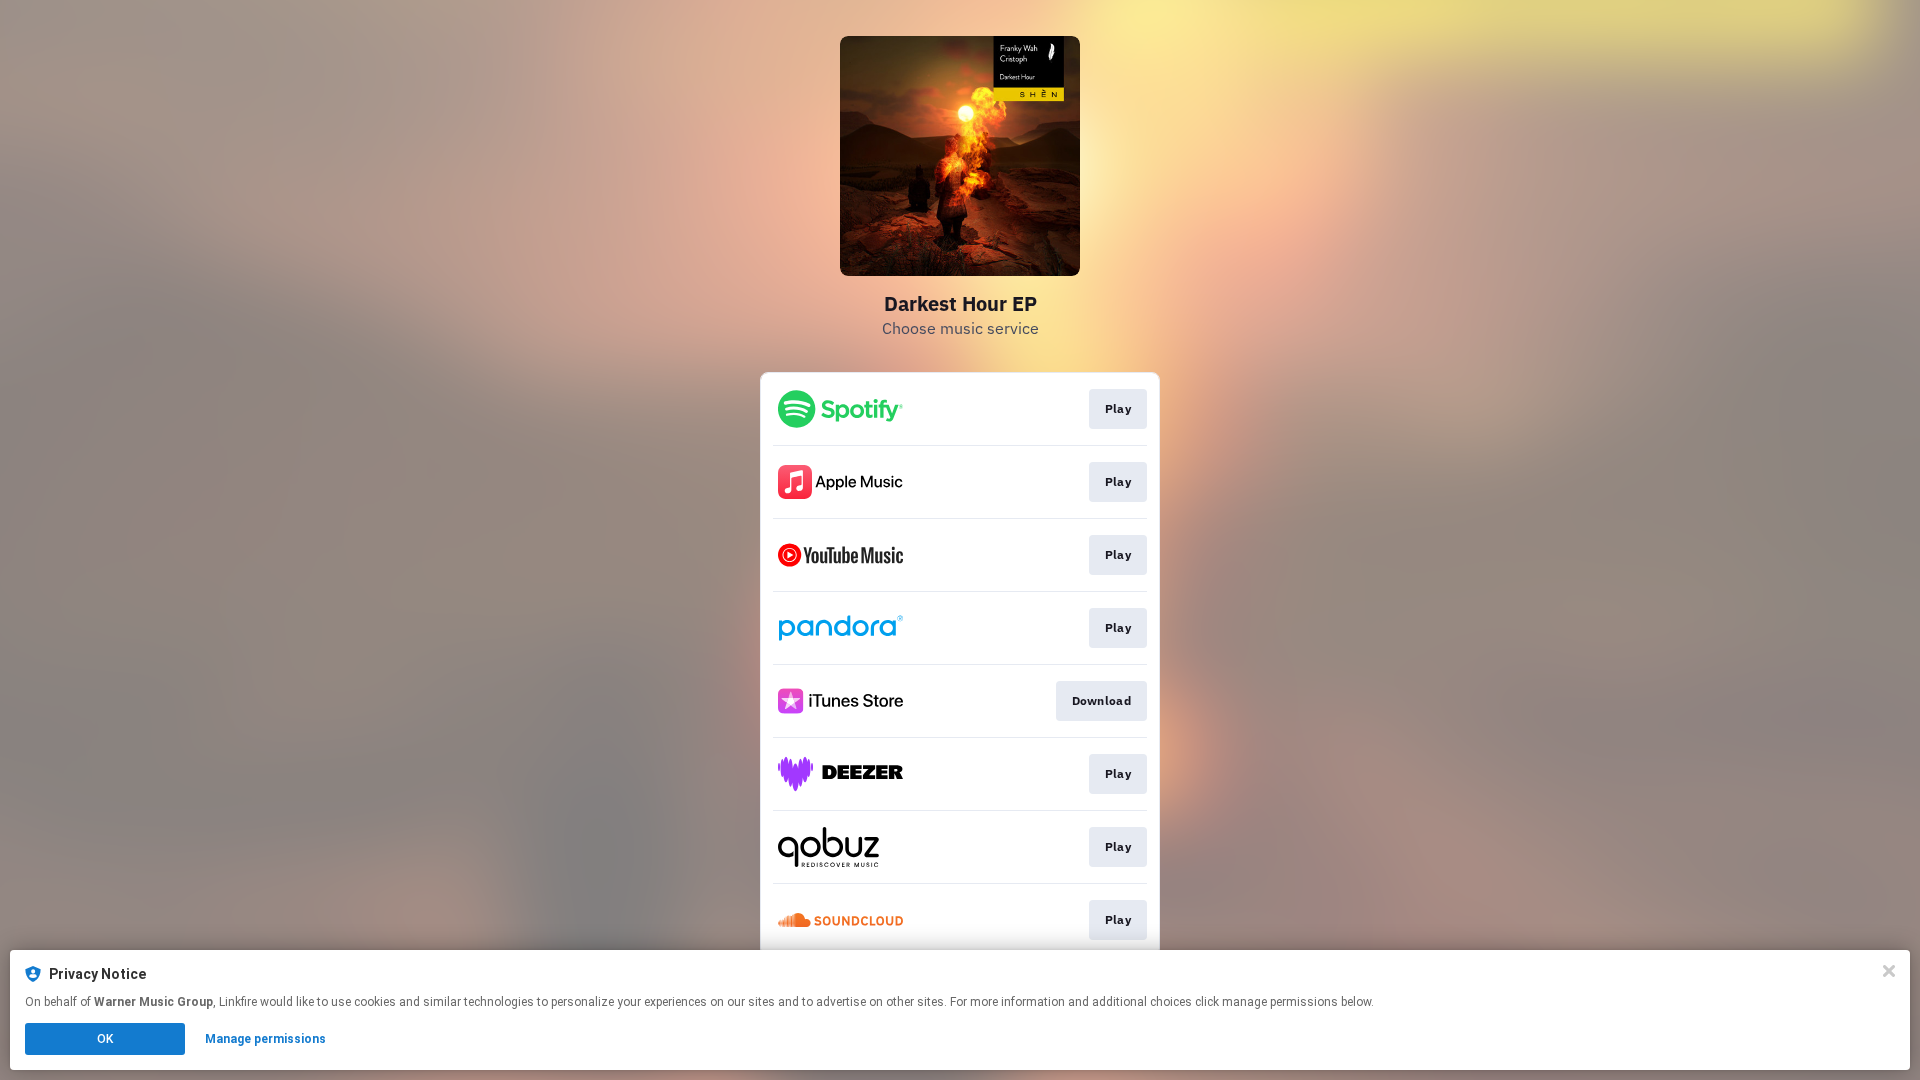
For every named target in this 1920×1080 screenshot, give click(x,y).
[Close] (1889, 971)
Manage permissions (265, 1039)
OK (105, 1039)
